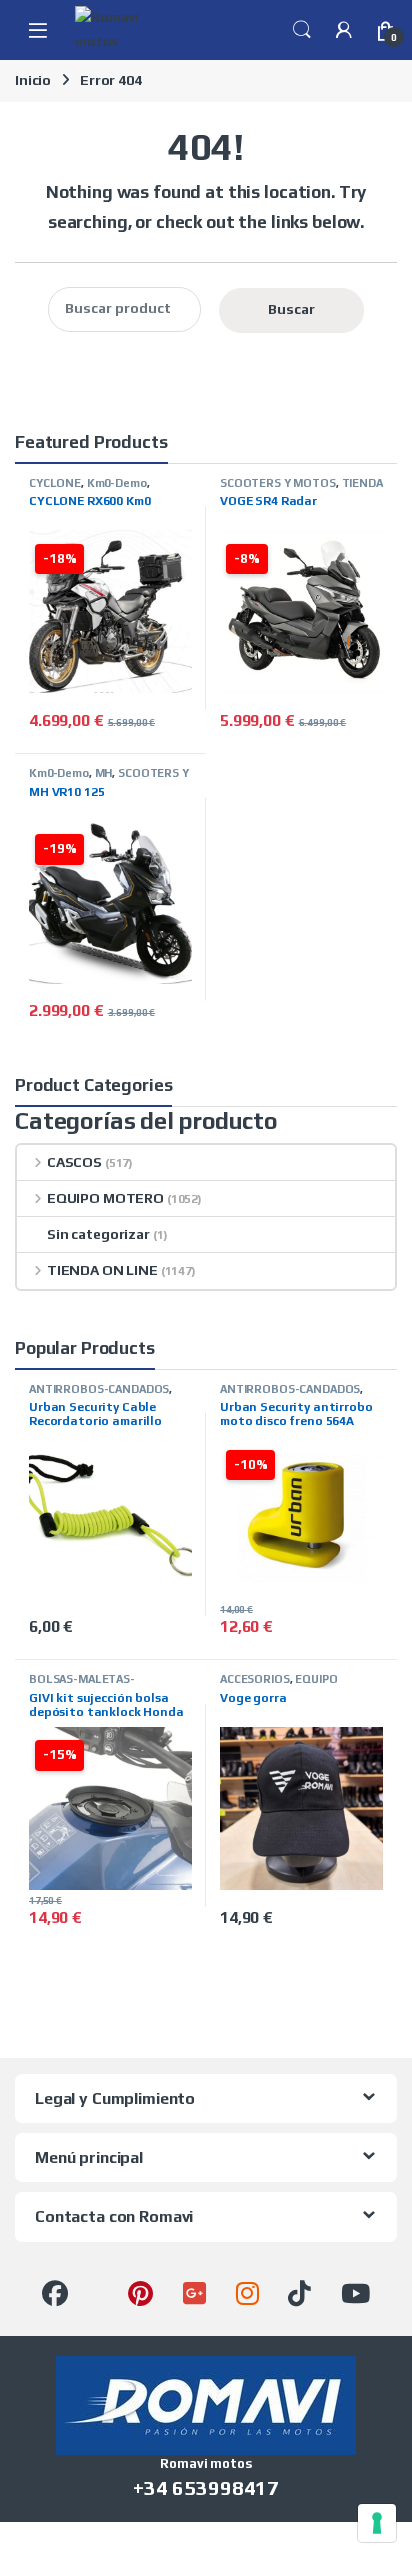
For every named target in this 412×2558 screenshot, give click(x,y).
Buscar (291, 309)
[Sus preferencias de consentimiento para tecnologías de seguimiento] (377, 2523)
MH (104, 773)
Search (302, 30)
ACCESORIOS (255, 1679)
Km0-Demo (117, 483)
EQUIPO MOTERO (105, 1198)
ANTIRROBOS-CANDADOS (99, 1389)
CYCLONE (55, 483)
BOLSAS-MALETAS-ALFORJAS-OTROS (82, 1685)
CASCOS (74, 1162)
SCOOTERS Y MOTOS (278, 483)
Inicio (33, 80)
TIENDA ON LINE (102, 1270)
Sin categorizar (98, 1234)
